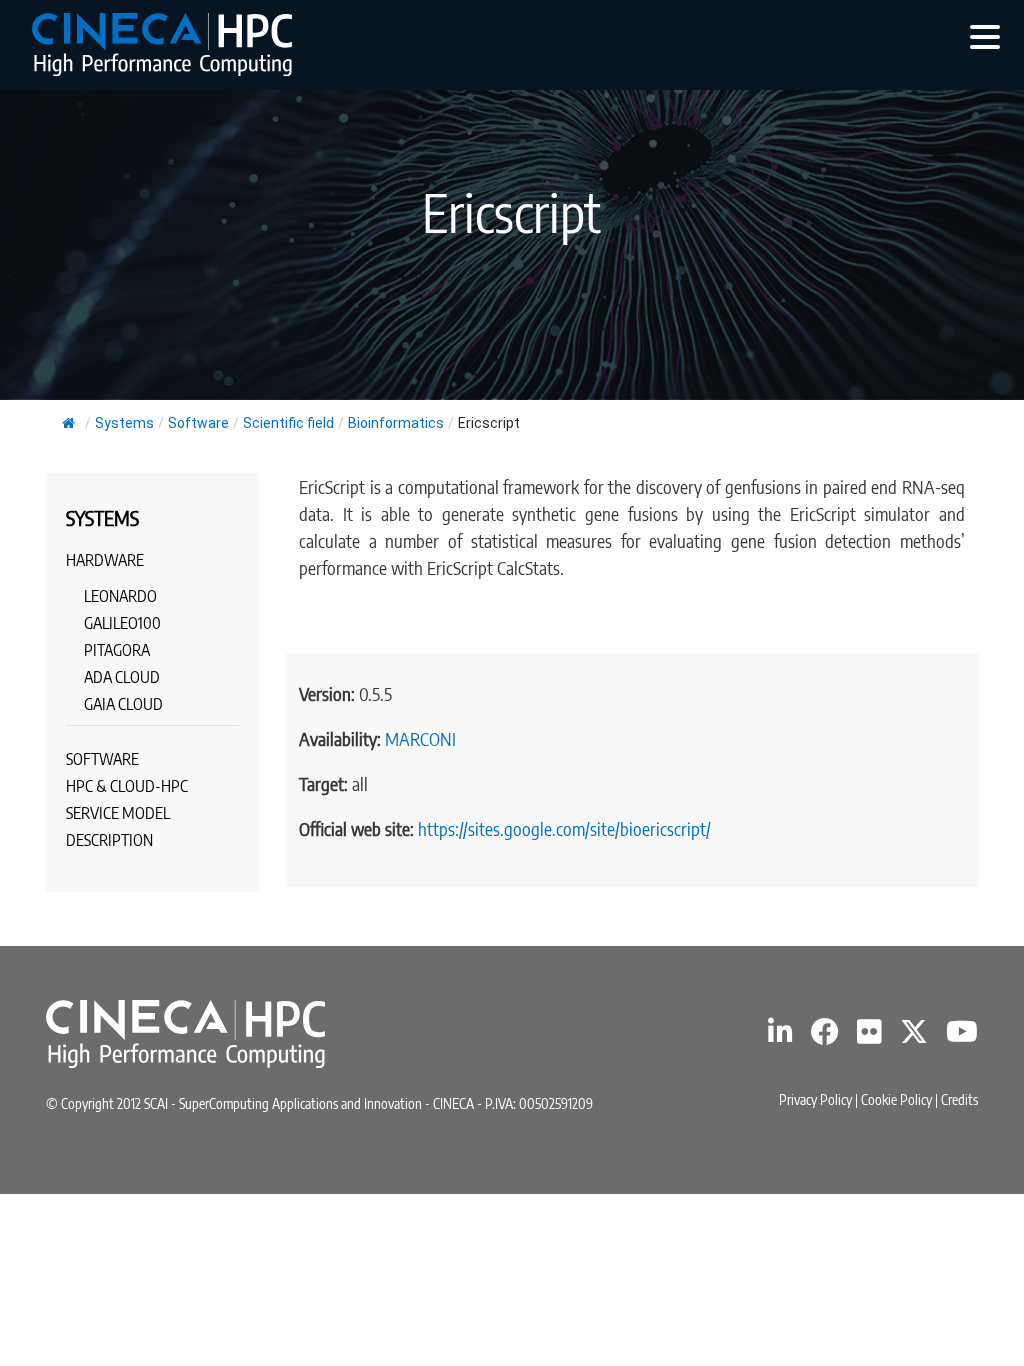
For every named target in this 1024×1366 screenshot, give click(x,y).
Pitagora (117, 650)
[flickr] (869, 1036)
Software (198, 423)
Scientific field (288, 423)
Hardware (105, 560)
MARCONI (420, 738)
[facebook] (825, 1036)
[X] (914, 1036)
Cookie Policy (896, 1099)
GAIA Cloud (123, 704)
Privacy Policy (815, 1099)
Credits (959, 1099)
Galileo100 (122, 623)
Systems (124, 423)
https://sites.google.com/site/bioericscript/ (564, 828)
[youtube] (962, 1036)
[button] (985, 36)
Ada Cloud (122, 677)
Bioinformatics (396, 423)
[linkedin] (780, 1036)
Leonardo (120, 596)
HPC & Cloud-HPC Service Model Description (127, 813)
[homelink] (162, 44)
